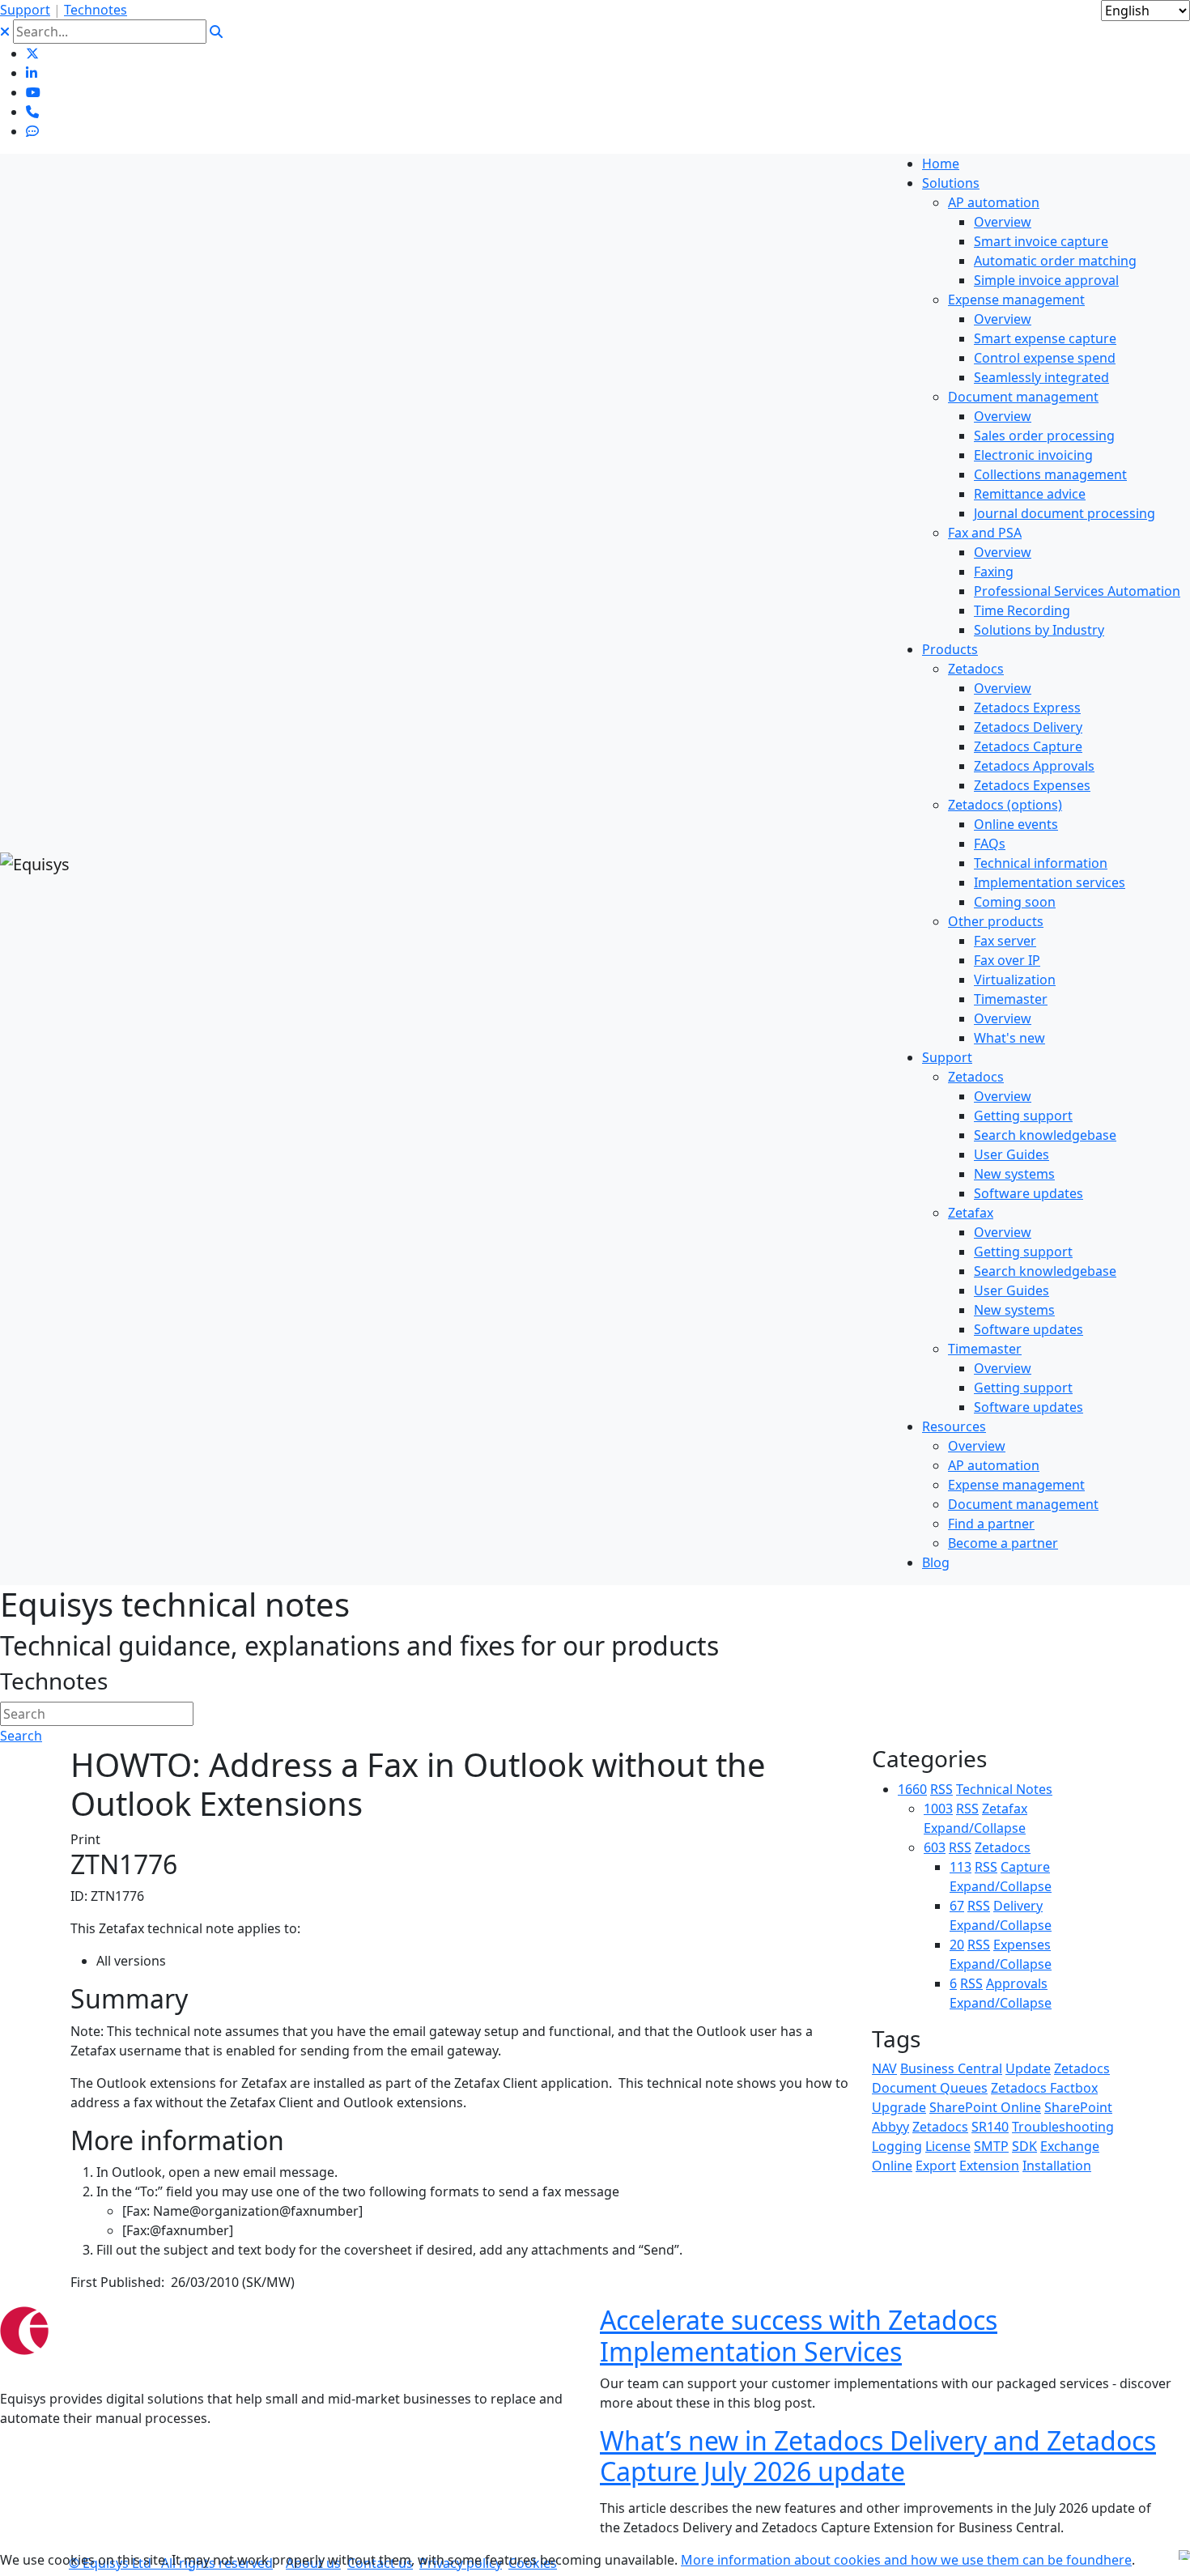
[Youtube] (33, 92)
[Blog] (32, 131)
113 (960, 1867)
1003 (938, 1809)
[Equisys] (35, 863)
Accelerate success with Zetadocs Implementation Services (799, 2335)
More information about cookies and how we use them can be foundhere (906, 2560)
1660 (912, 1789)
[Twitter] (32, 53)
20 (957, 1945)
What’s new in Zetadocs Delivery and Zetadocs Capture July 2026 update (878, 2456)
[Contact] (32, 112)
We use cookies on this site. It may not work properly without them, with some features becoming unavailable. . (567, 2560)
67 (957, 1906)
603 (935, 1847)
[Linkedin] (32, 73)
